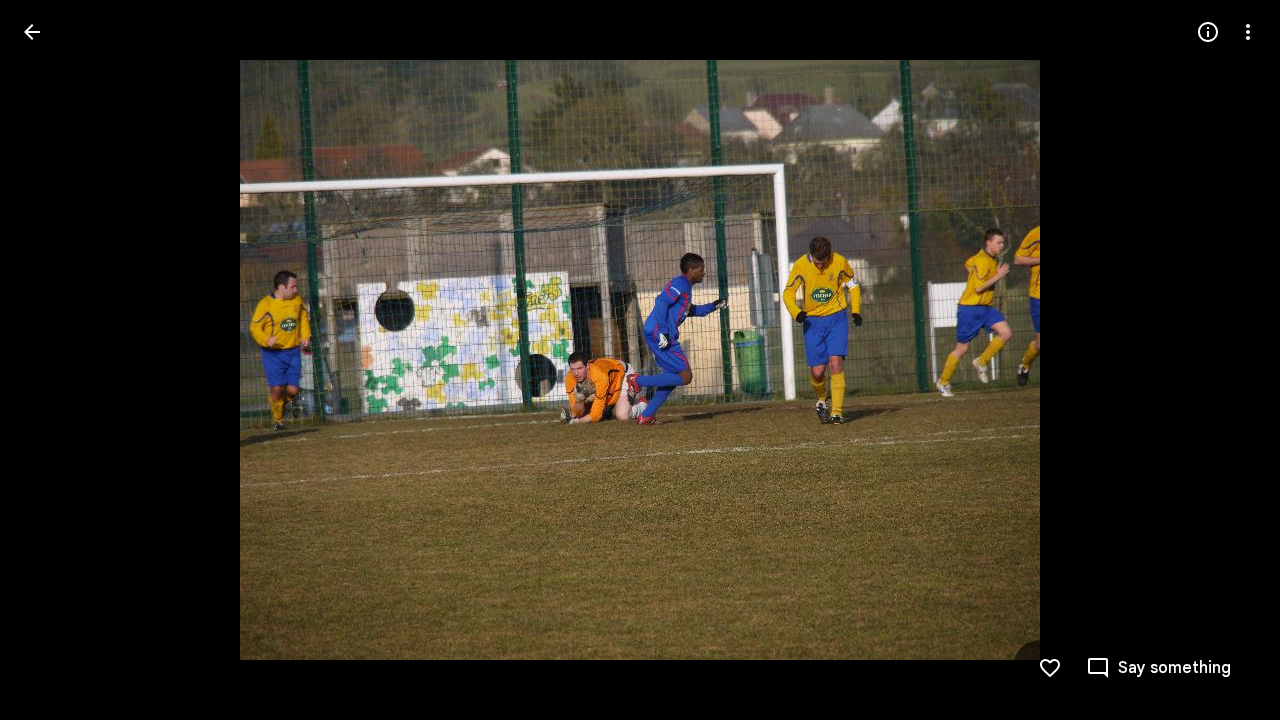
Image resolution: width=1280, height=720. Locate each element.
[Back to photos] (32, 32)
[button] (56, 360)
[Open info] (1208, 32)
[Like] (1050, 668)
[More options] (1248, 32)
